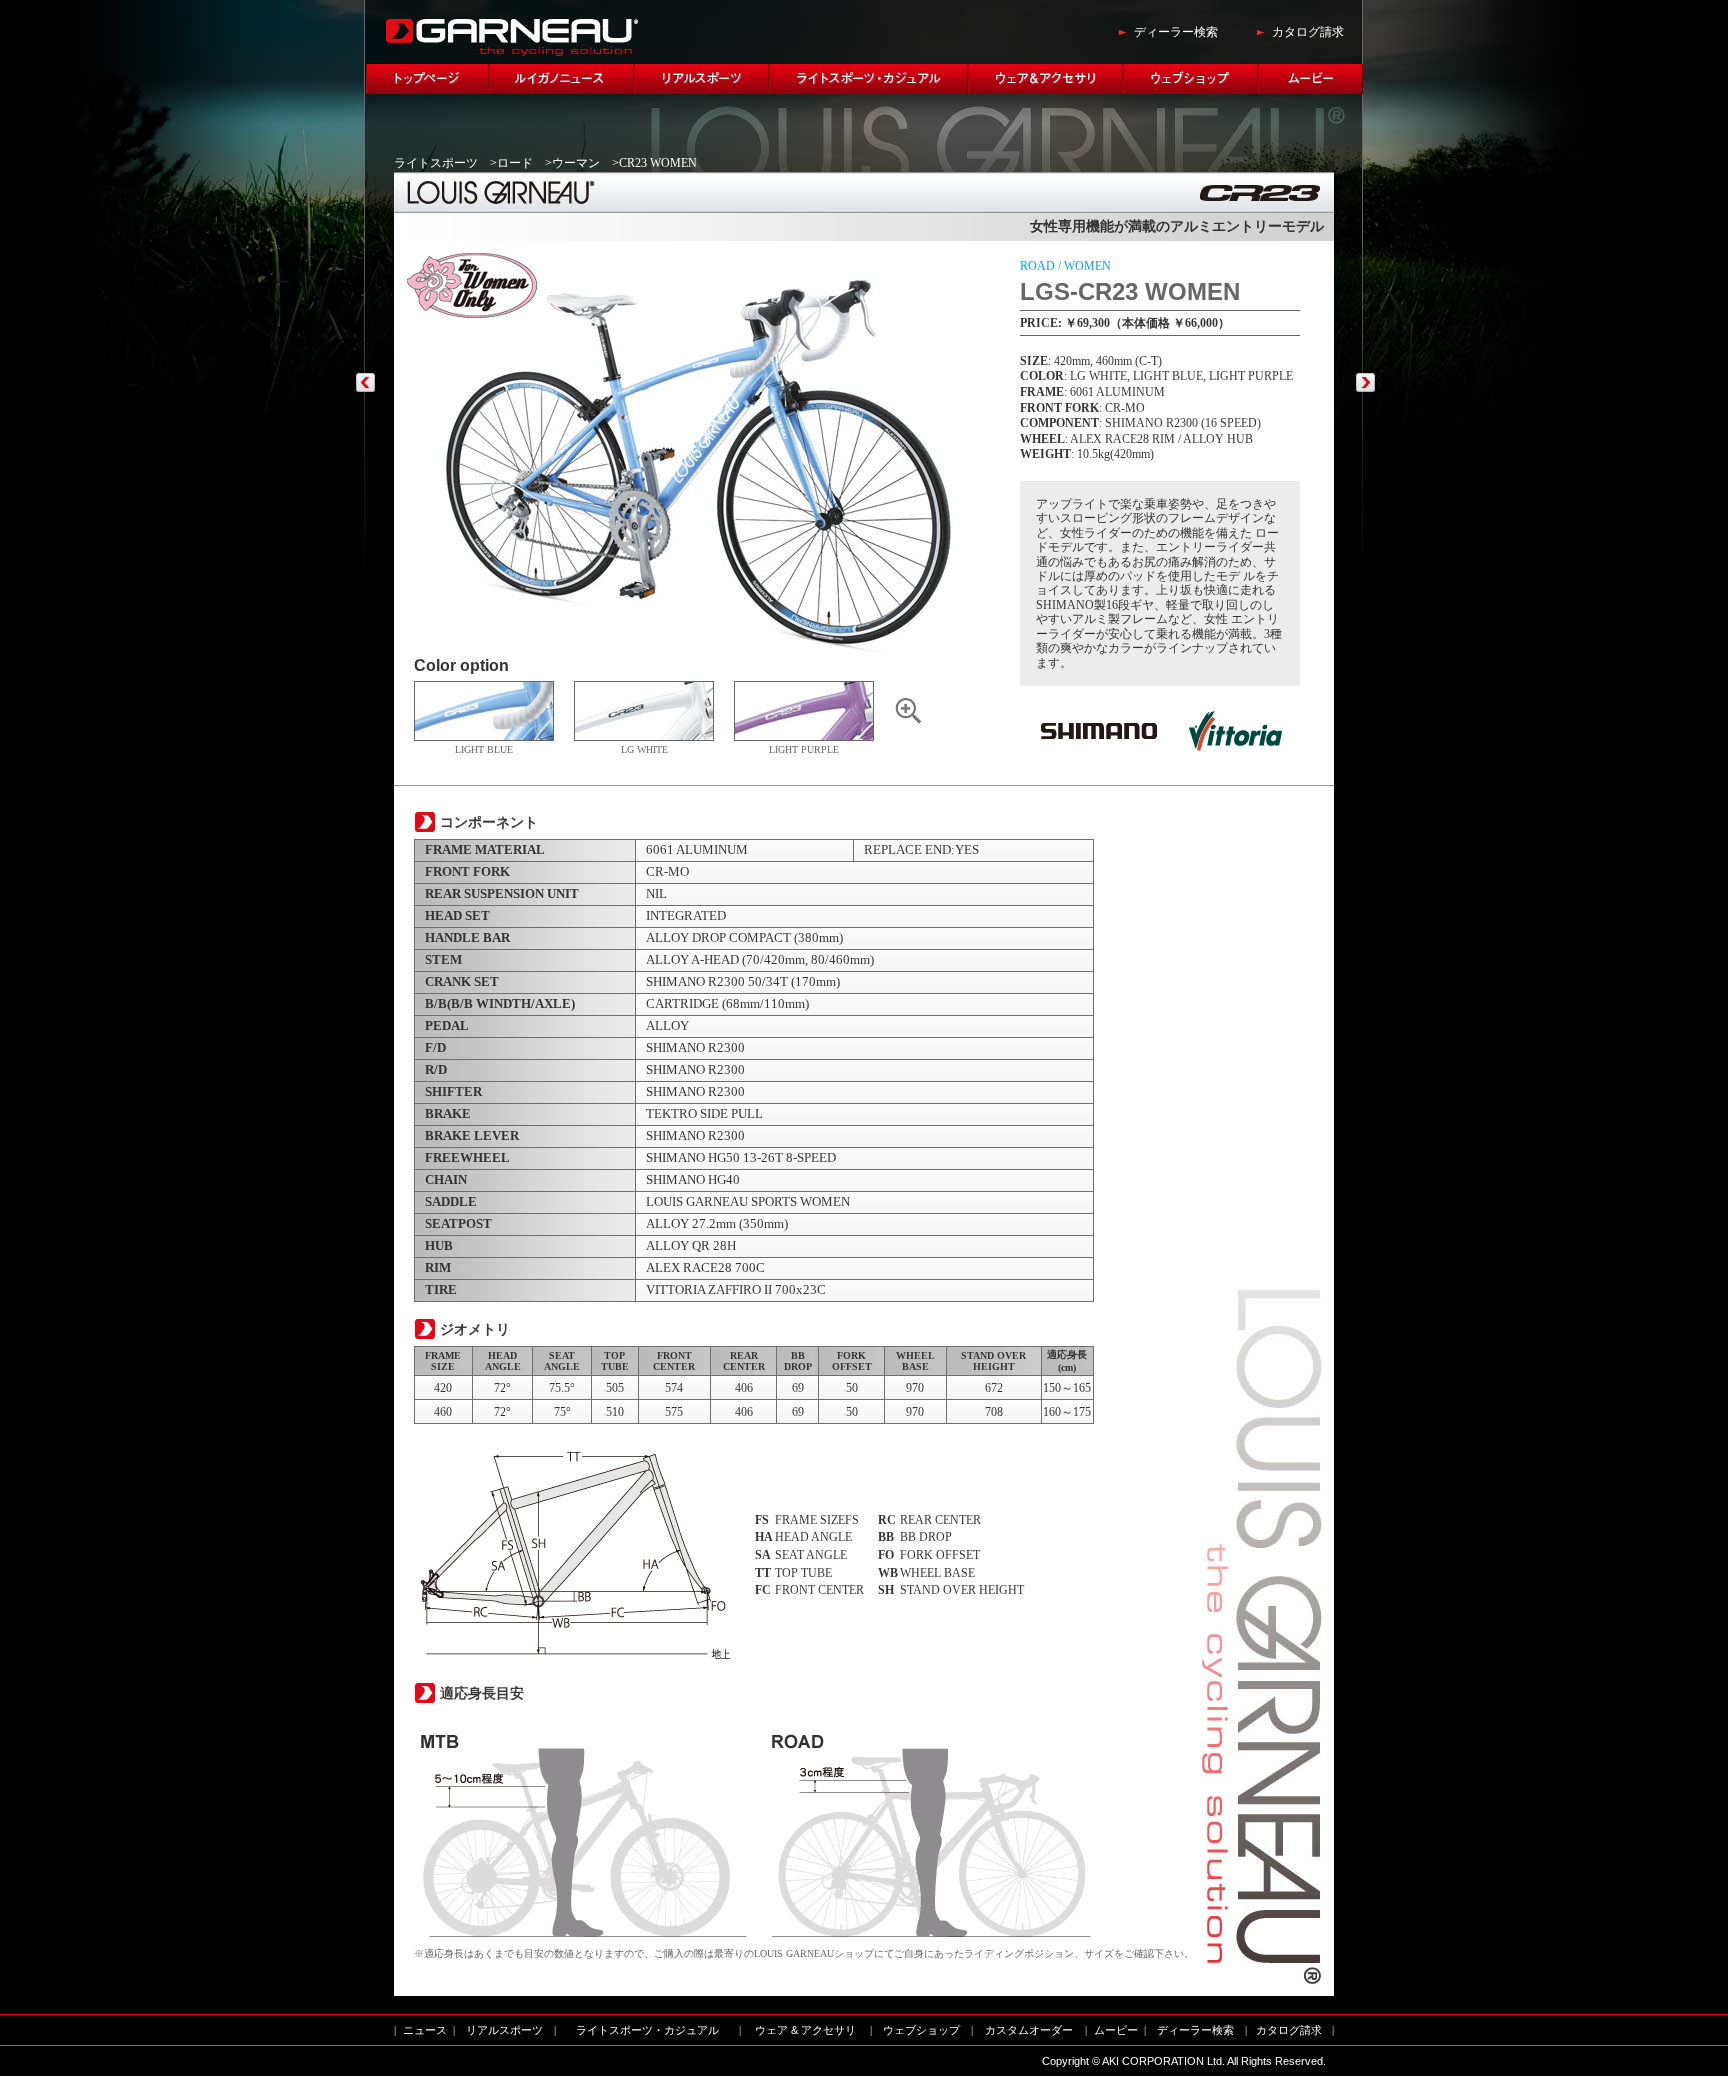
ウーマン (576, 163)
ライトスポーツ (436, 163)
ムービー (1116, 2030)
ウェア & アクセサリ (805, 2030)
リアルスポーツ (504, 2030)
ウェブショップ (921, 2030)
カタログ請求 (1308, 32)
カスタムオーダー (1029, 2030)
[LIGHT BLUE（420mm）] (909, 720)
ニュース (425, 2030)
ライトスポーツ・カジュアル (647, 2030)
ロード (515, 163)
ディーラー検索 (1176, 32)
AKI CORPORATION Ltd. (1163, 2061)
